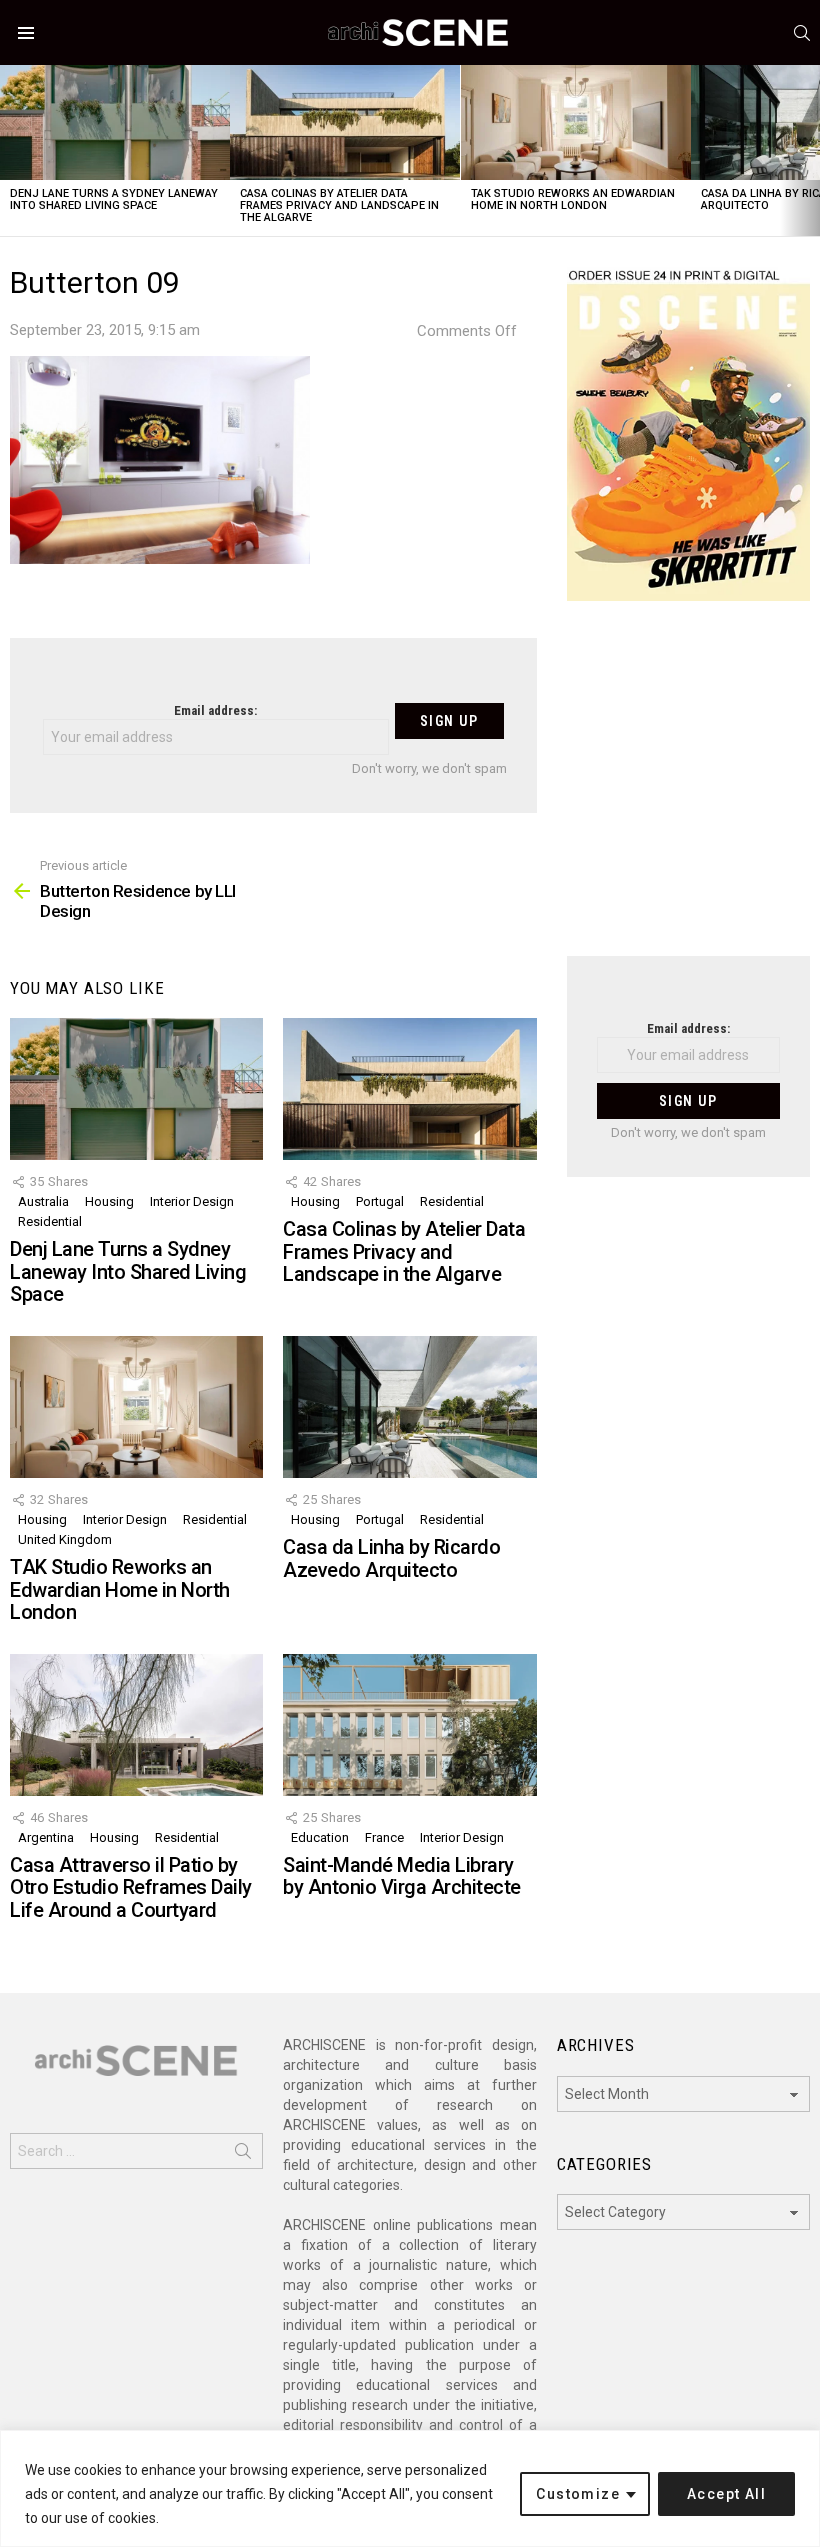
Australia (43, 1201)
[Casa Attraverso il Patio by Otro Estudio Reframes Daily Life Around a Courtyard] (136, 1725)
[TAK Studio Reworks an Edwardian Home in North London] (576, 122)
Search (243, 2155)
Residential (50, 1221)
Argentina (46, 1837)
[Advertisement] (688, 791)
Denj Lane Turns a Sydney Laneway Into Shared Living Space (114, 199)
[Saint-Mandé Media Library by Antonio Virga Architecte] (409, 1725)
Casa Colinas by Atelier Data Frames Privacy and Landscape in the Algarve (339, 205)
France (384, 1837)
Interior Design (192, 1201)
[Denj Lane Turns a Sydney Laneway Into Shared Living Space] (115, 122)
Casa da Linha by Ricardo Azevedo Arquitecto (391, 1558)
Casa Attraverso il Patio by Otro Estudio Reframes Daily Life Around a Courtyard (131, 1887)
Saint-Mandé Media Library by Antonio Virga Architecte (402, 1876)
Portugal (380, 1201)
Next (810, 150)
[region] (410, 2488)
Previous (10, 150)
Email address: (215, 710)
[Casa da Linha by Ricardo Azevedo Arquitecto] (409, 1407)
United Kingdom (65, 1539)
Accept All (726, 2494)
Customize (578, 2494)
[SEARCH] (802, 33)
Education (320, 1837)
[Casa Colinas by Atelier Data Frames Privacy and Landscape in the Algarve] (345, 122)
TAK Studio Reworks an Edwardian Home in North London (573, 199)
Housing (109, 1201)
